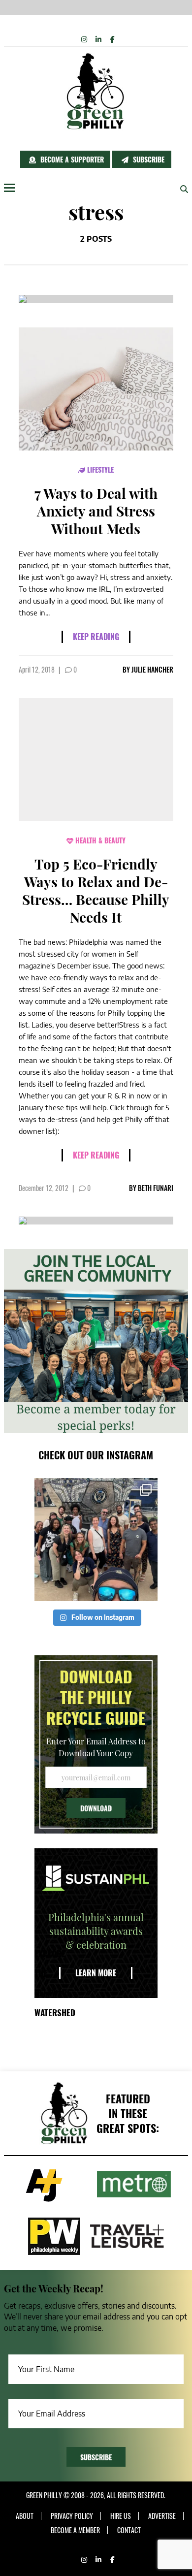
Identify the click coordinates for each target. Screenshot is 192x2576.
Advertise (162, 2516)
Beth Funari (156, 1188)
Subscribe (148, 159)
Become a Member (75, 2530)
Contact (129, 2530)
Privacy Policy (72, 2516)
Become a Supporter (71, 159)
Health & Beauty (99, 840)
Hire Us (121, 2516)
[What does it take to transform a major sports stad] (96, 1540)
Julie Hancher (152, 669)
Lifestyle (99, 469)
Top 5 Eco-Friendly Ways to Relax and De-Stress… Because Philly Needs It (96, 890)
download (96, 1808)
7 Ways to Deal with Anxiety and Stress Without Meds (96, 511)
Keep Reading (96, 637)
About (25, 2516)
